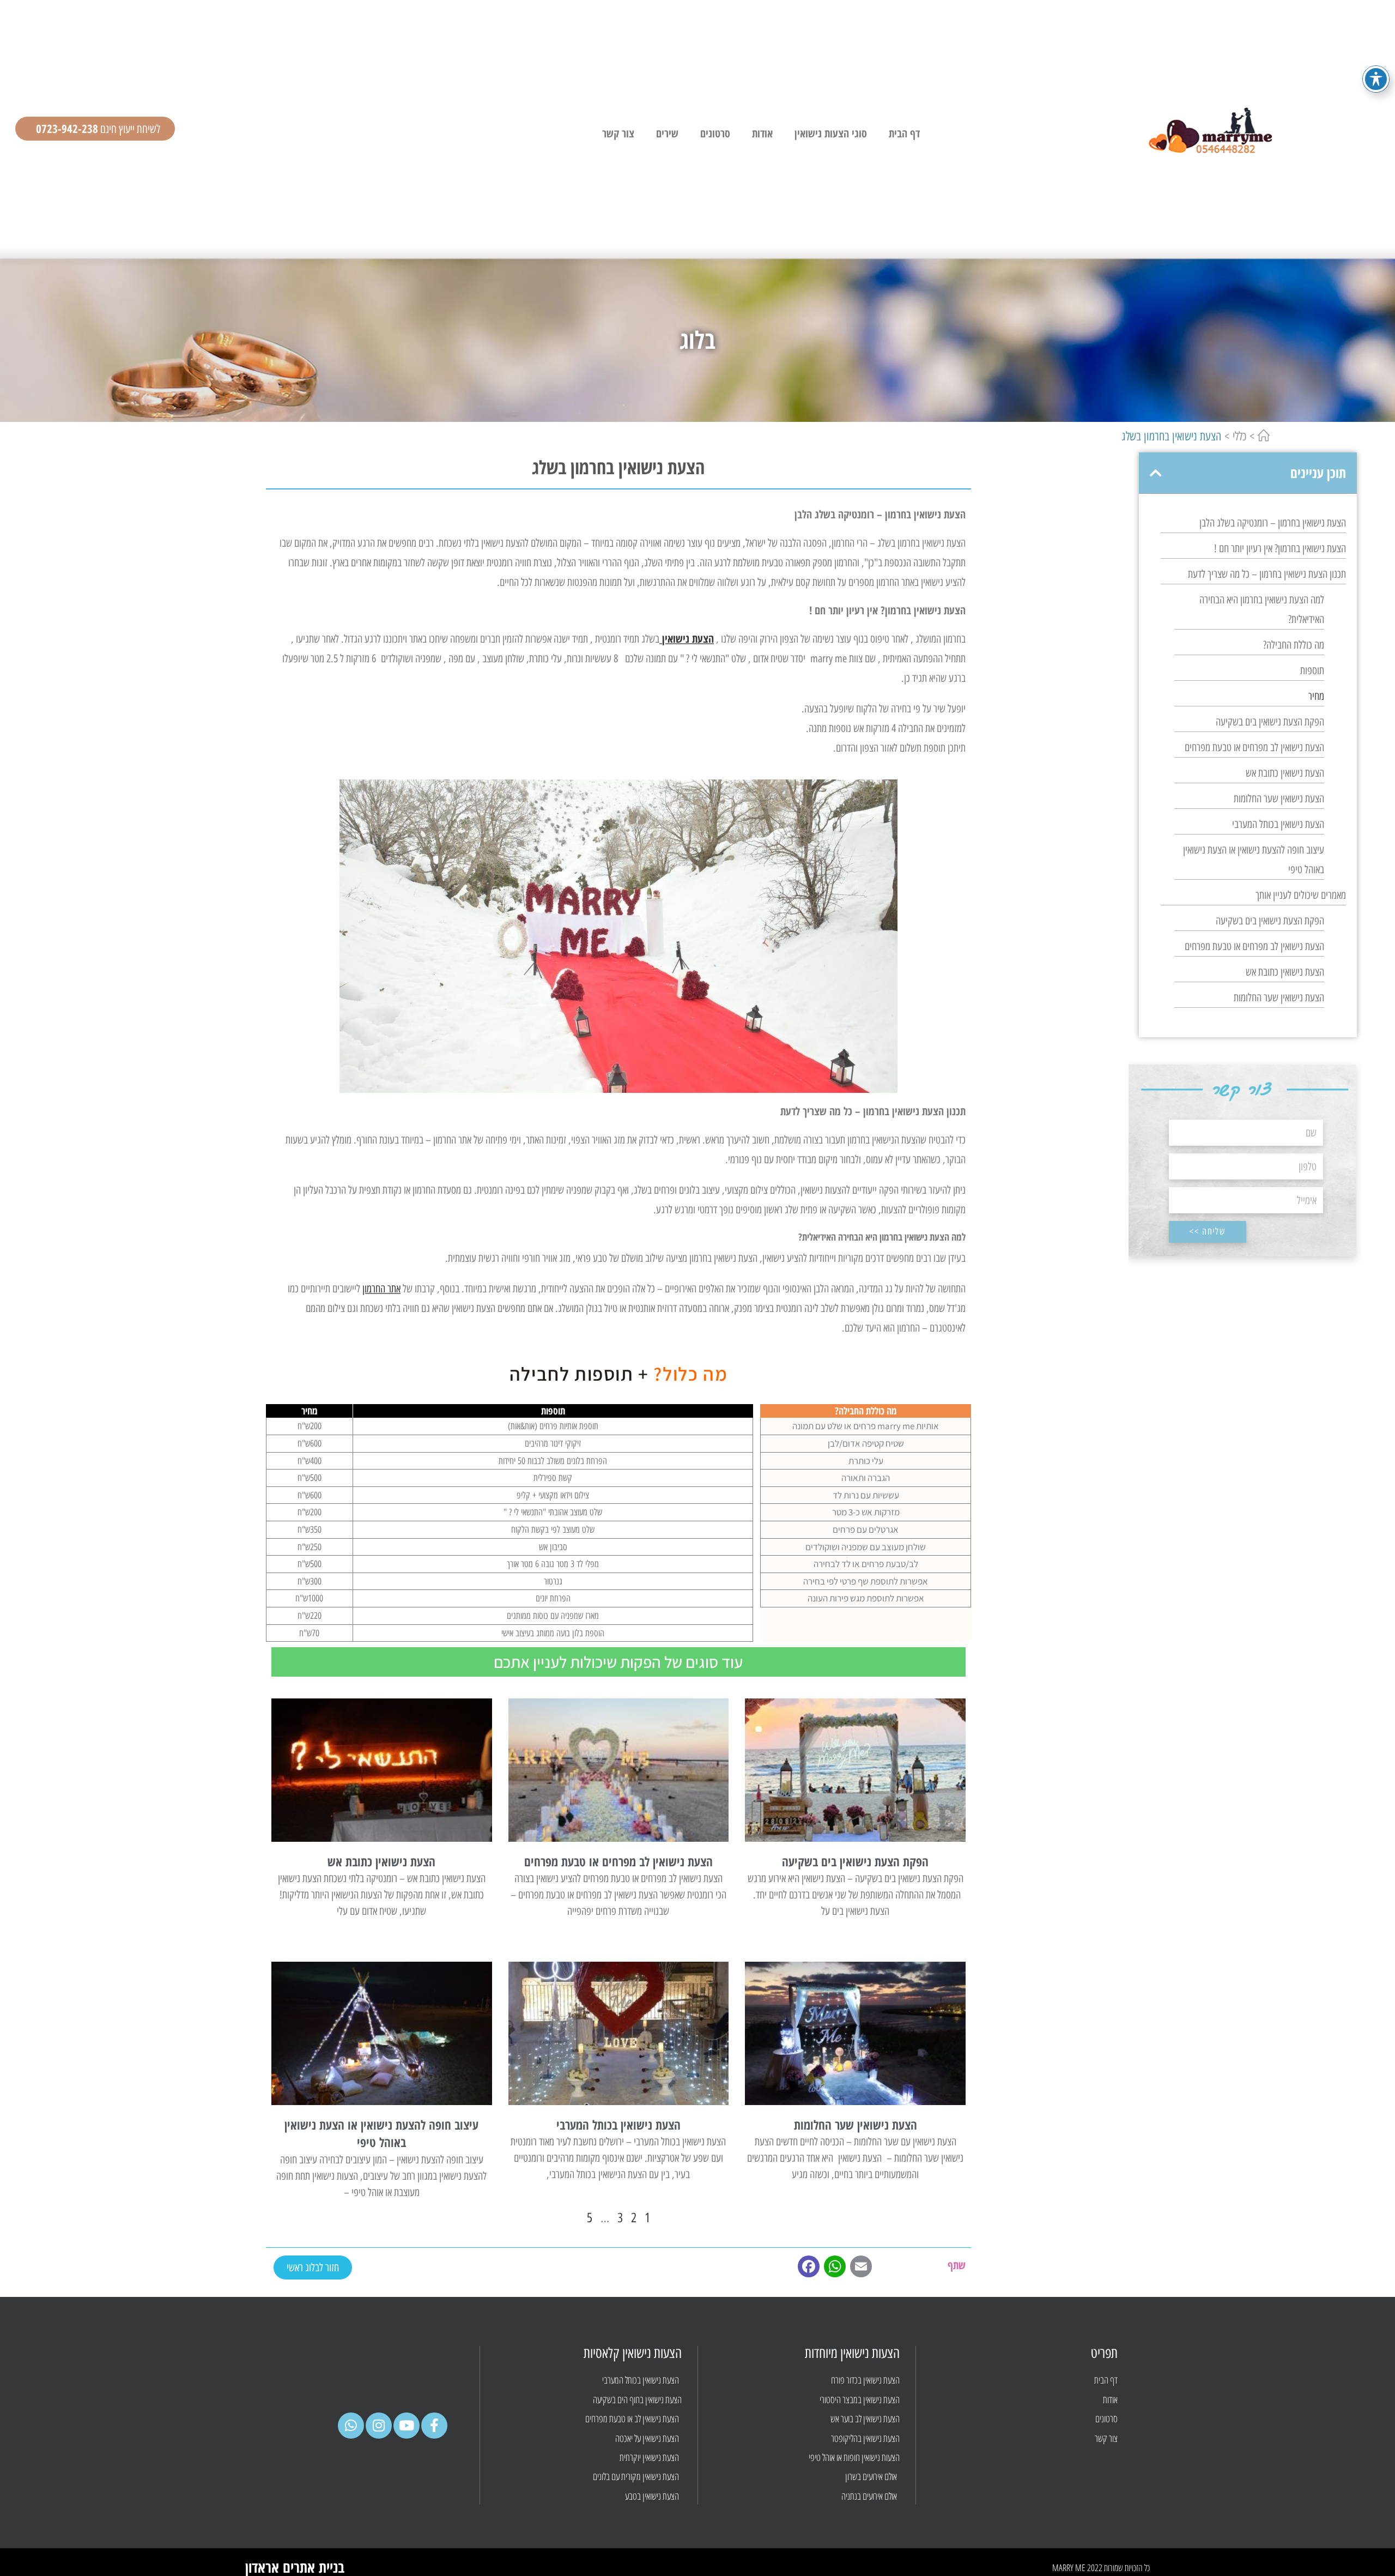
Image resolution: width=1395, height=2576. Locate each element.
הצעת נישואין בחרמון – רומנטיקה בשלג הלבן (1273, 523)
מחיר (1316, 696)
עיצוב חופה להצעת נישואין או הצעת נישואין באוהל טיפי (1254, 860)
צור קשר (618, 133)
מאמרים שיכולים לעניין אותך (1301, 895)
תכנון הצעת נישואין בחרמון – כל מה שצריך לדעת (1267, 574)
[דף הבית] (1264, 436)
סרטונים (715, 133)
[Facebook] (809, 2270)
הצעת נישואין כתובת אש (1285, 773)
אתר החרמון (381, 1289)
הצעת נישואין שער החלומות (1279, 799)
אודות (762, 133)
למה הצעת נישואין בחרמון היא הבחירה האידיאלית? (1262, 609)
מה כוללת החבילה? (1294, 645)
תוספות (1312, 670)
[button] (1156, 473)
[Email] (861, 2270)
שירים (667, 133)
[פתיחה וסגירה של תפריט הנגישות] (1376, 79)
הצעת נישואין (688, 639)
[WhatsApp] (835, 2270)
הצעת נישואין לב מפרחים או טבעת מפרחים (1254, 747)
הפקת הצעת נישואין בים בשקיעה (1270, 722)
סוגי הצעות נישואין (831, 133)
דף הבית (904, 133)
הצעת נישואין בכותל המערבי (1278, 824)
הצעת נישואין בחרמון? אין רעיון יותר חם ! (1280, 548)
